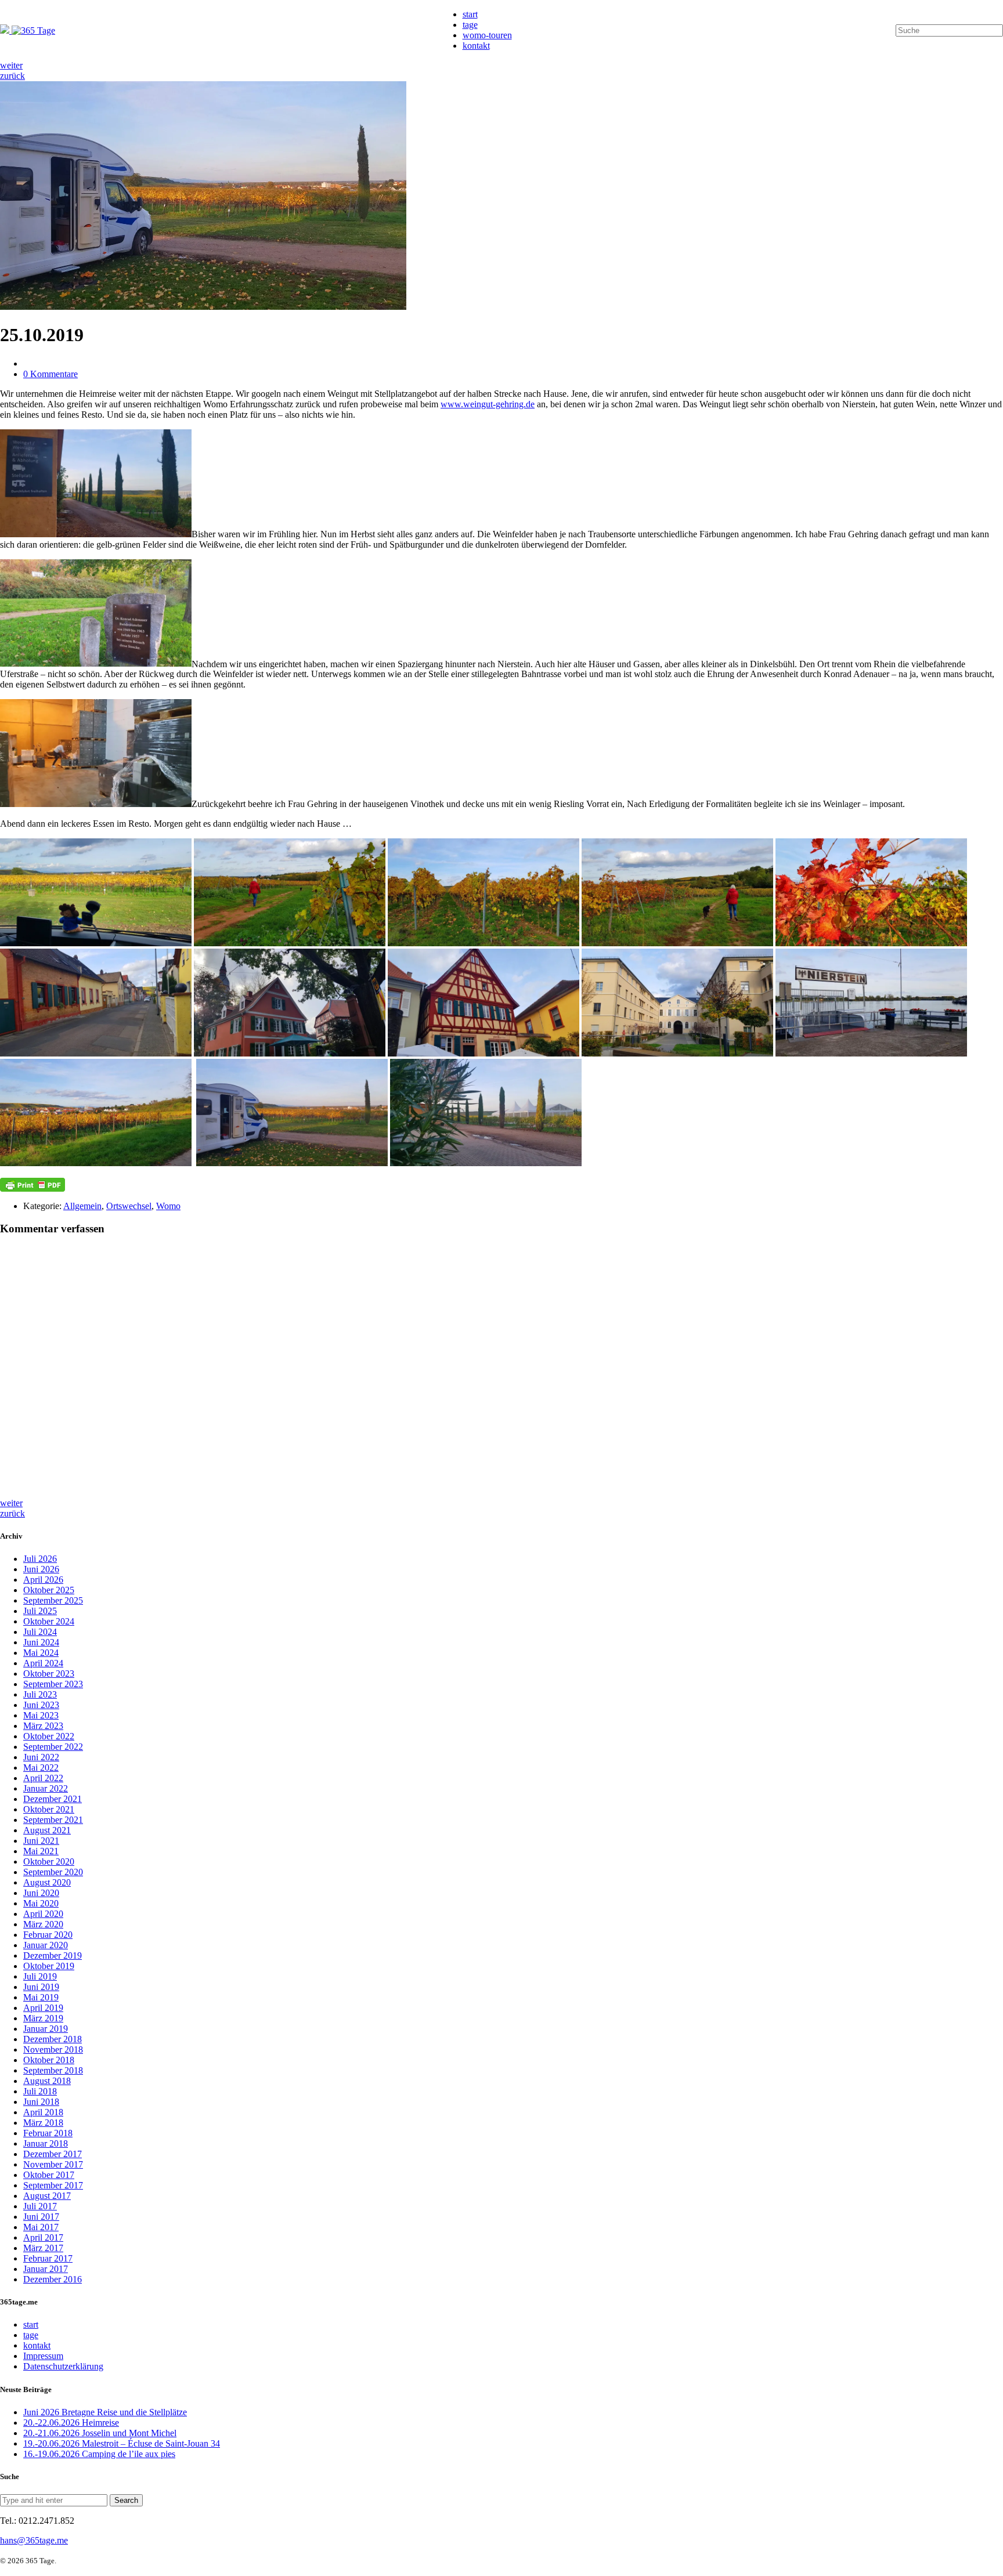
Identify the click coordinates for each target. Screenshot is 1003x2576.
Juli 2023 (40, 1694)
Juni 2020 (41, 1893)
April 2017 (43, 2237)
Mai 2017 (41, 2227)
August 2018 (47, 2081)
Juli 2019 (40, 1976)
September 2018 (53, 2070)
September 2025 (53, 1600)
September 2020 (53, 1872)
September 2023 (53, 1684)
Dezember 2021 (53, 1799)
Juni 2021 (41, 1841)
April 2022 (43, 1778)
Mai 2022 (41, 1768)
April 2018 (43, 2112)
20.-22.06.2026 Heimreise (71, 2423)
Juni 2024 (41, 1642)
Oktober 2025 (49, 1590)
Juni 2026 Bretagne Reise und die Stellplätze (105, 2412)
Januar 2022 (46, 1788)
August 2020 (47, 1882)
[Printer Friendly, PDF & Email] (33, 1185)
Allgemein (82, 1206)
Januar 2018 (46, 2143)
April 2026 (43, 1580)
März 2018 (43, 2123)
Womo (168, 1206)
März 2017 (43, 2248)
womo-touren (487, 35)
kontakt (476, 46)
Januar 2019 (46, 2029)
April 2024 (43, 1663)
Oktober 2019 (49, 1966)
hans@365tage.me (34, 2540)
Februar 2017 (48, 2258)
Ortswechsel (129, 1206)
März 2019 (43, 2018)
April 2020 (43, 1914)
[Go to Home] (28, 30)
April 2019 (43, 2008)
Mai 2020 (41, 1903)
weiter (11, 65)
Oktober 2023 (49, 1674)
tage (470, 25)
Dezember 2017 (53, 2154)
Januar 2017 (46, 2269)
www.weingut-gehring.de (488, 404)
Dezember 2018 (53, 2039)
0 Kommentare (50, 374)
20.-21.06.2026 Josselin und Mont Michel (100, 2433)
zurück (12, 76)
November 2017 (53, 2164)
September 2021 (53, 1820)
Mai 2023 (41, 1715)
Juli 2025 (40, 1611)
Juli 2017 (40, 2206)
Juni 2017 (41, 2217)
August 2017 (47, 2196)
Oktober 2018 (49, 2060)
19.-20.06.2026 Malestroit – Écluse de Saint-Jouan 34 (122, 2443)
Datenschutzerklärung (63, 2366)
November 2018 (53, 2049)
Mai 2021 (41, 1851)
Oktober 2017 (49, 2175)
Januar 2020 (46, 1945)
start (470, 14)
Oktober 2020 (49, 1862)
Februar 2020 (48, 1935)
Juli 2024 (40, 1632)
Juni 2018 (41, 2102)
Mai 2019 (41, 1997)
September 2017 (53, 2185)
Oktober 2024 (49, 1621)
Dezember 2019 (53, 1955)
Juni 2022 (41, 1757)
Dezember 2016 (53, 2279)
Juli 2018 (40, 2091)
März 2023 (43, 1726)
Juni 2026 (41, 1569)
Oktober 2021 (49, 1809)
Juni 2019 (41, 1987)
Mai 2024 (41, 1653)
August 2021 (47, 1830)
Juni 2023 (41, 1705)
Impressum (43, 2356)
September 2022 (53, 1747)
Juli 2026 (40, 1559)
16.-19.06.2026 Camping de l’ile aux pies (99, 2454)
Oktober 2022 (49, 1736)
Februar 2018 (48, 2133)
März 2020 (43, 1924)
